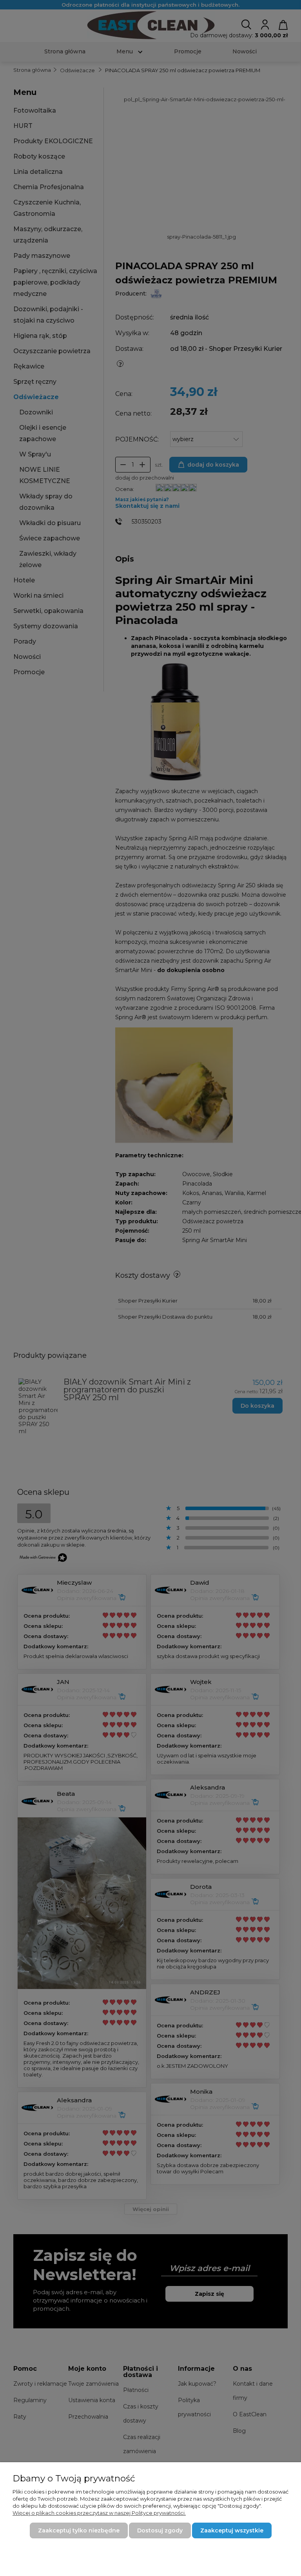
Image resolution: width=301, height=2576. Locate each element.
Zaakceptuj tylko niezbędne (79, 2530)
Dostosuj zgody (160, 2530)
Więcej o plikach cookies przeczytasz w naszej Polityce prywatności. (99, 2513)
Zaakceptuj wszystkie (232, 2530)
